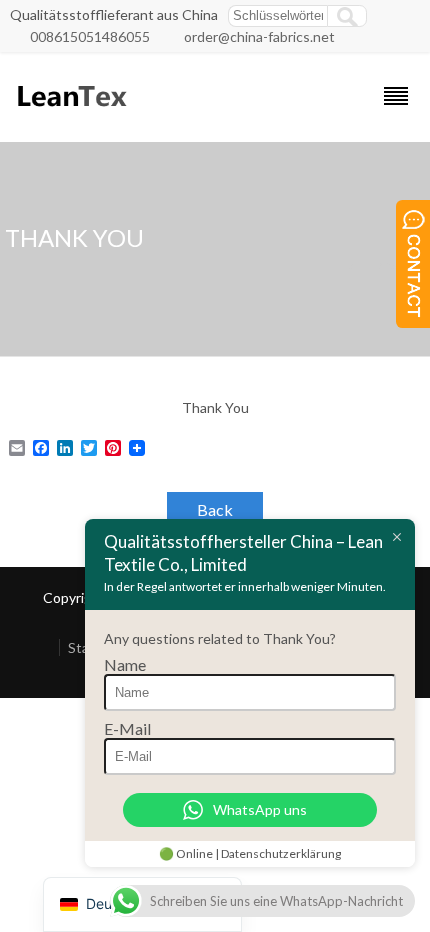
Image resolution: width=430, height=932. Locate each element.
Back (215, 509)
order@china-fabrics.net (259, 36)
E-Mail (127, 728)
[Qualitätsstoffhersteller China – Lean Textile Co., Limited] (70, 115)
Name (125, 664)
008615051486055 (90, 36)
